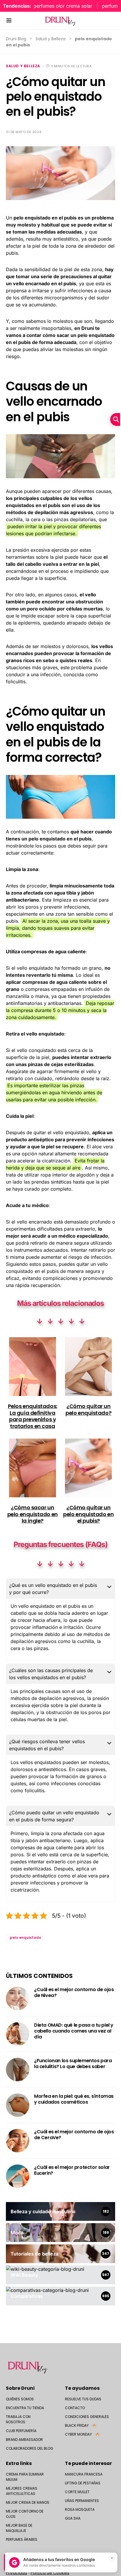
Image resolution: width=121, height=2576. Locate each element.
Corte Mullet (77, 2492)
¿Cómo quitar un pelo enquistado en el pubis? (88, 1514)
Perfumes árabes (22, 2539)
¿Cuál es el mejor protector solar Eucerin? (72, 2170)
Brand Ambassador (24, 2440)
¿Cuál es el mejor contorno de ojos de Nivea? (74, 1992)
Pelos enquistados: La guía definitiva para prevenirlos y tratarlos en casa (33, 1416)
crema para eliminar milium (25, 2477)
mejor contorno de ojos (25, 2514)
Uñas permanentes (82, 2501)
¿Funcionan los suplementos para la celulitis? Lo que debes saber (73, 2064)
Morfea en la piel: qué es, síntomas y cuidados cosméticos (74, 2099)
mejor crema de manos (28, 2502)
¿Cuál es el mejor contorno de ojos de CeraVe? (74, 2135)
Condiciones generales (87, 2417)
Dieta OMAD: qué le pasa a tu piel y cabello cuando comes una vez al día (74, 2031)
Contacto (75, 2408)
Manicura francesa (84, 2474)
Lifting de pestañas (83, 2483)
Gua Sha (73, 2518)
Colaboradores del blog (30, 2448)
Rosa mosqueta (80, 2509)
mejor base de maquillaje (19, 2528)
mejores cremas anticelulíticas (22, 2491)
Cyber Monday (82, 2434)
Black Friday (80, 2425)
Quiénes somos (20, 2399)
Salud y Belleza (51, 39)
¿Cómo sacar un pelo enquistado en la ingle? (33, 1514)
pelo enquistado (25, 1938)
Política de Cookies (50, 2573)
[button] (9, 21)
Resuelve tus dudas (83, 2399)
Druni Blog (16, 39)
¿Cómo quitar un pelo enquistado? (88, 1409)
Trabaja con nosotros (18, 2419)
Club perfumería (21, 2431)
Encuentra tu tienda (25, 2408)
